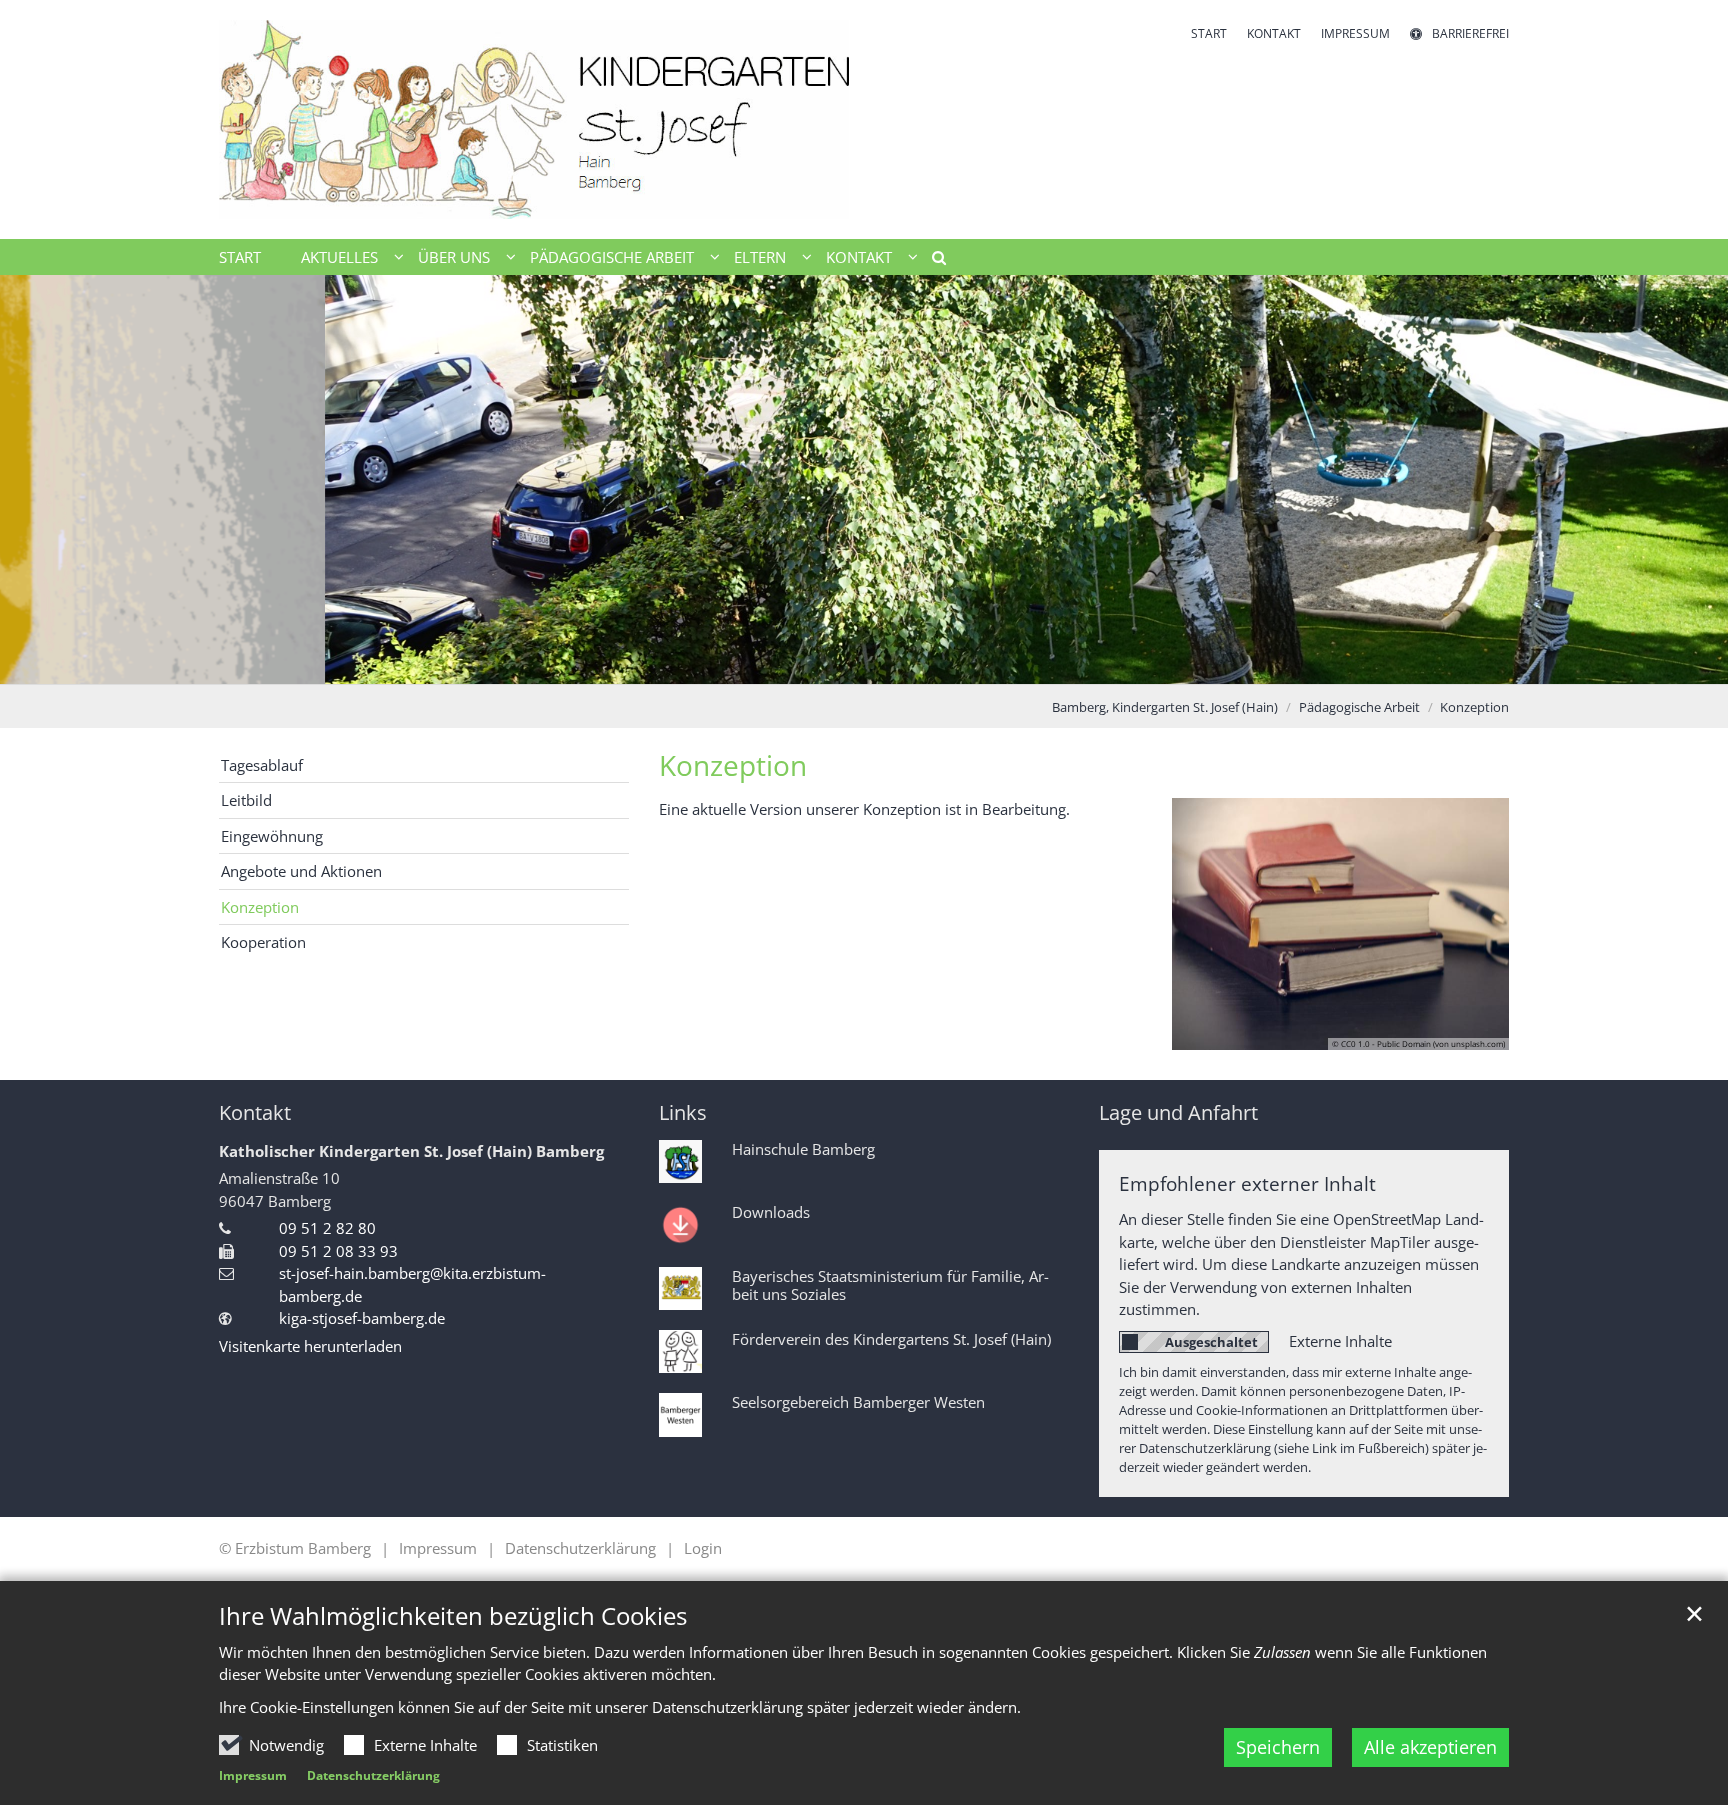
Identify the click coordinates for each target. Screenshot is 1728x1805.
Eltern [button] (760, 257)
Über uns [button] (454, 257)
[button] (932, 261)
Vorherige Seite (40, 479)
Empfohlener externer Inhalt (1247, 1183)
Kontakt (255, 1112)
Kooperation (263, 942)
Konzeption (1474, 707)
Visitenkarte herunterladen (310, 1346)
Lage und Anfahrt (1178, 1112)
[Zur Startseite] (534, 119)
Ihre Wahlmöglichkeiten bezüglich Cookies (453, 1616)
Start (240, 257)
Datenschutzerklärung (373, 1775)
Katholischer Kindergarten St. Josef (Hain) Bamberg (411, 1151)
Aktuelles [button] (339, 257)
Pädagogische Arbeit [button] (612, 257)
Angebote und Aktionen (301, 871)
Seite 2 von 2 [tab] (882, 664)
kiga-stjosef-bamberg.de (362, 1318)
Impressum (253, 1775)
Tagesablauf (262, 765)
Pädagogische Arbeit (1359, 707)
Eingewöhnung (272, 836)
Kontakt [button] (859, 257)
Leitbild (246, 800)
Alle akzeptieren (1430, 1747)
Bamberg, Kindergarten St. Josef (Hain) (1165, 707)
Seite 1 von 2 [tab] (847, 664)
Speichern (1278, 1747)
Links (683, 1112)
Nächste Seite (1688, 479)
